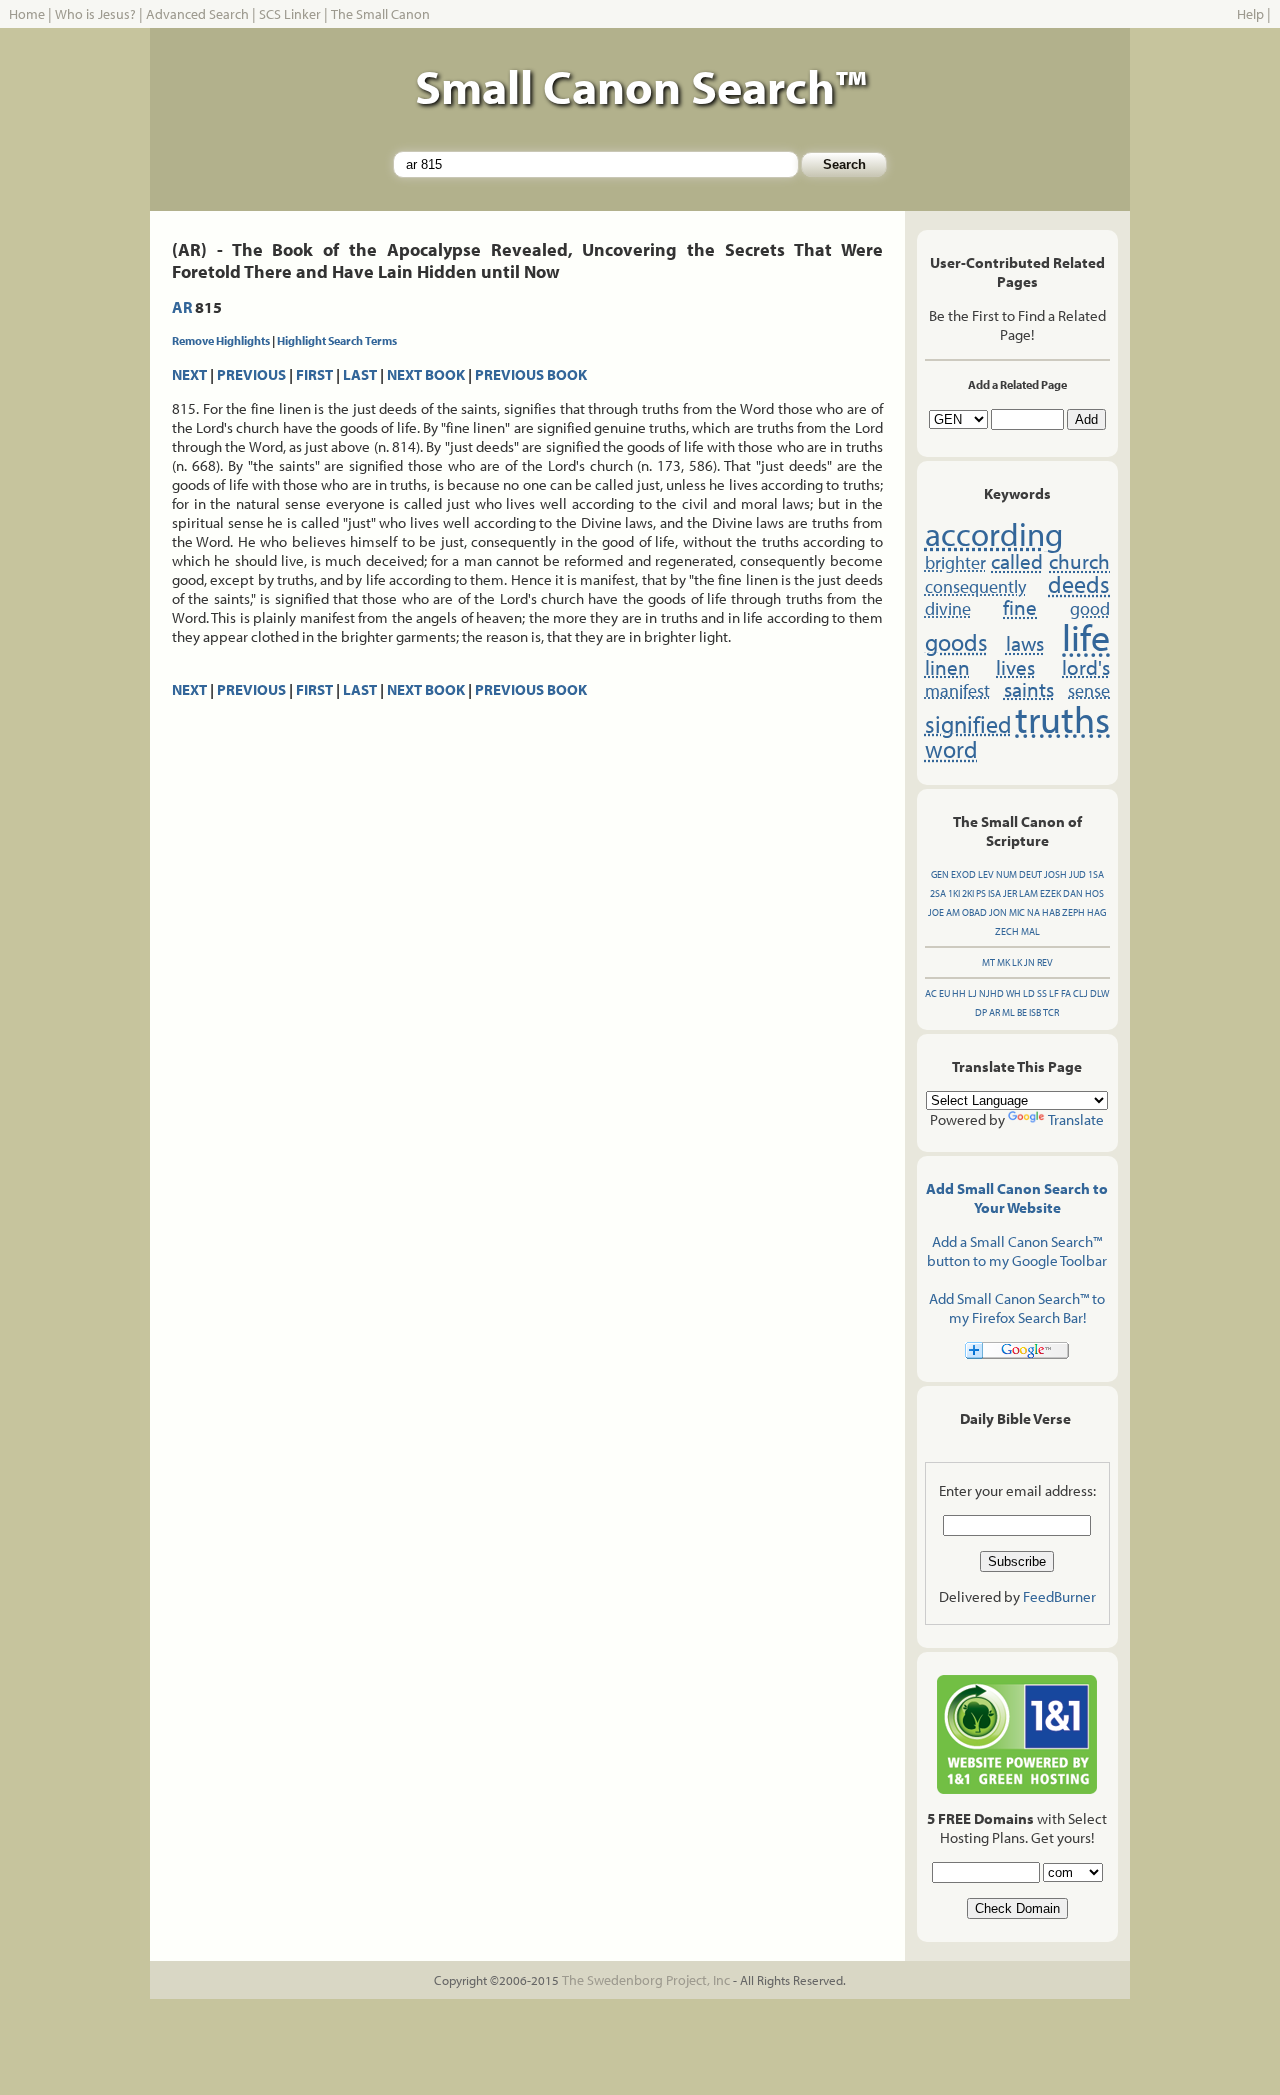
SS (1042, 993)
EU (944, 993)
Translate (1076, 1119)
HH (959, 993)
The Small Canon (380, 14)
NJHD (991, 993)
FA (1066, 993)
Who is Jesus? (95, 14)
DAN (1073, 893)
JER (1010, 893)
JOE (936, 912)
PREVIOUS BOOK (531, 374)
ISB (1035, 1012)
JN (1029, 962)
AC (931, 993)
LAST (360, 374)
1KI (954, 893)
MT (988, 962)
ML (1008, 1012)
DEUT (1030, 874)
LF (1054, 993)
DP (981, 1012)
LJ (972, 993)
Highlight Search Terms (337, 340)
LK (1017, 962)
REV (1045, 962)
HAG (1096, 912)
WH (1013, 993)
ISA (994, 893)
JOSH (1055, 874)
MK (1003, 962)
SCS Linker (290, 14)
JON (998, 912)
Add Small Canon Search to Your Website (1017, 1198)
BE (1022, 1012)
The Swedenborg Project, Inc (646, 1980)
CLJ (1080, 993)
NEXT (189, 374)
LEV (986, 874)
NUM (1006, 874)
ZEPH (1073, 912)
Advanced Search (197, 14)
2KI (968, 893)
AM (953, 912)
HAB (1051, 912)
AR (182, 307)
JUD (1077, 874)
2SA (938, 893)
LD (1029, 993)
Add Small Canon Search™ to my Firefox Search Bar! (1017, 1308)
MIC (1017, 912)
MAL (1030, 931)
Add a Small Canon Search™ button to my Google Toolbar (1017, 1251)
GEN (940, 874)
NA (1033, 912)
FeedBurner (1059, 1596)
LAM (1028, 893)
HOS (1094, 893)
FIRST (314, 374)
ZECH (1007, 931)
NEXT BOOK (426, 374)
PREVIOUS (251, 374)
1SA (1096, 874)
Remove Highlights (221, 340)
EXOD (963, 874)
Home (27, 14)
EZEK (1050, 893)
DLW (1099, 993)
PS (981, 893)
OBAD (974, 912)
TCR (1051, 1012)
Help (1250, 14)
